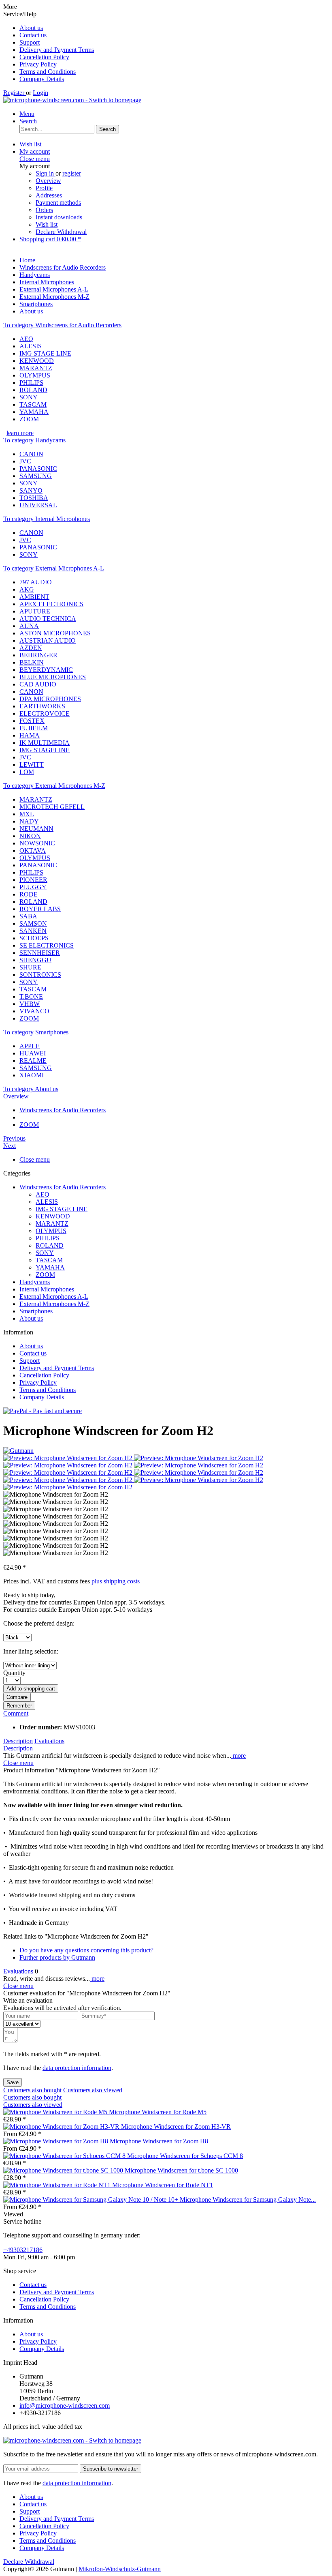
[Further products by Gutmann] (18, 1451)
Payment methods (58, 203)
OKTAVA (33, 850)
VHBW (30, 1004)
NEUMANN (36, 829)
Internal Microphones (47, 1289)
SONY (29, 397)
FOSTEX (32, 721)
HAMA (30, 735)
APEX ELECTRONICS (51, 604)
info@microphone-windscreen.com (65, 2405)
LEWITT (32, 765)
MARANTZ (36, 368)
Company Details (42, 79)
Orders (44, 210)
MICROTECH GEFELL (52, 807)
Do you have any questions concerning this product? (86, 1950)
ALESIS (31, 346)
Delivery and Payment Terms (57, 50)
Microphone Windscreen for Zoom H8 (159, 2141)
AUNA (29, 626)
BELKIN (32, 662)
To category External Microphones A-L (54, 568)
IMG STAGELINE (45, 750)
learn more (20, 433)
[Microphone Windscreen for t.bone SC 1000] (64, 2170)
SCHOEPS (34, 938)
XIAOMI (32, 1075)
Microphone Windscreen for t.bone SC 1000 (181, 2170)
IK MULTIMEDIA (45, 743)
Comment (16, 1713)
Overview (48, 181)
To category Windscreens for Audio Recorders (62, 325)
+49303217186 (23, 2250)
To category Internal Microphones (47, 519)
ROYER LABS (40, 909)
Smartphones (36, 1311)
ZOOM (29, 419)
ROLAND (33, 390)
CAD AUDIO (38, 684)
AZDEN (31, 648)
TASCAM (33, 404)
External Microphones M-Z (54, 1304)
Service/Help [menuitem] (49, 46)
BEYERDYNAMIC (46, 670)
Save (13, 2082)
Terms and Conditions (48, 72)
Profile (44, 188)
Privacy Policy (38, 64)
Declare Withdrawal (61, 232)
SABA (28, 916)
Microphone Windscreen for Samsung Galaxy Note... (248, 2200)
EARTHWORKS (42, 706)
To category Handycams (34, 440)
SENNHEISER (40, 953)
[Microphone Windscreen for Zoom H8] (56, 2141)
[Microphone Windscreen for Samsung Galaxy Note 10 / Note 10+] (92, 2200)
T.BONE (31, 996)
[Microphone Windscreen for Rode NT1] (58, 2185)
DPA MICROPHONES (50, 699)
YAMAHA (34, 412)
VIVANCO (34, 1011)
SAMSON (33, 923)
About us (31, 28)
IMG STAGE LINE (45, 353)
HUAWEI (33, 1053)
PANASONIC (38, 469)
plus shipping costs (116, 1581)
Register (15, 93)
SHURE (30, 967)
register (72, 173)
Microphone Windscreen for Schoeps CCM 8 (185, 2156)
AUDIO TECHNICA (48, 619)
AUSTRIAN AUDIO (48, 640)
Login (40, 93)
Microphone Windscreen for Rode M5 (158, 2112)
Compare (17, 1697)
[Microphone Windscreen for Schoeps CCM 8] (65, 2156)
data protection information (77, 2068)
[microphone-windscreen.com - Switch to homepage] (72, 100)
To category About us (31, 1089)
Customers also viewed (93, 2090)
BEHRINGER (38, 655)
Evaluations (49, 1741)
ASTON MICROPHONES (55, 633)
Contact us (33, 35)
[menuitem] (174, 28)
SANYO (31, 490)
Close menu (35, 159)
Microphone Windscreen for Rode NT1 (163, 2185)
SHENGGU (35, 960)
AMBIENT (34, 597)
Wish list (47, 224)
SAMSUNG (36, 476)
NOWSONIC (37, 843)
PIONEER (33, 880)
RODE (29, 894)
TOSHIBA (34, 498)
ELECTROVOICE (45, 713)
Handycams (35, 1282)
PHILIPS (31, 383)
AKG (27, 589)
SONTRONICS (40, 975)
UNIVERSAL (38, 505)
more (238, 1756)
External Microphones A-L (54, 1297)
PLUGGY (33, 887)
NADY (29, 821)
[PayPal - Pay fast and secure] (43, 1411)
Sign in (46, 173)
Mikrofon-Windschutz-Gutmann (120, 2569)
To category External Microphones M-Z (54, 786)
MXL (27, 814)
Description (18, 1741)
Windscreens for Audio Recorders (63, 1187)
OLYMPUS (35, 375)
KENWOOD (37, 361)
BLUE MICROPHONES (53, 677)
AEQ (26, 339)
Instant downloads (59, 217)
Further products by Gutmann (57, 1957)
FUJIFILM (34, 728)
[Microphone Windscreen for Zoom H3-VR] (62, 2127)
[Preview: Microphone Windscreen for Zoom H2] (69, 1458)
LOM (27, 772)
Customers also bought (32, 2090)
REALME (33, 1061)
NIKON (30, 836)
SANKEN (33, 931)
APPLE (30, 1046)
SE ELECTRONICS (47, 945)
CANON (31, 454)
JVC (25, 461)
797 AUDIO (36, 582)
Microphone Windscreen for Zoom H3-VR (176, 2127)
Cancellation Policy (44, 57)
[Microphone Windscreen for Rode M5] (56, 2112)
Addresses (49, 195)
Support (30, 42)
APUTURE (35, 611)
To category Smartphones (36, 1032)
